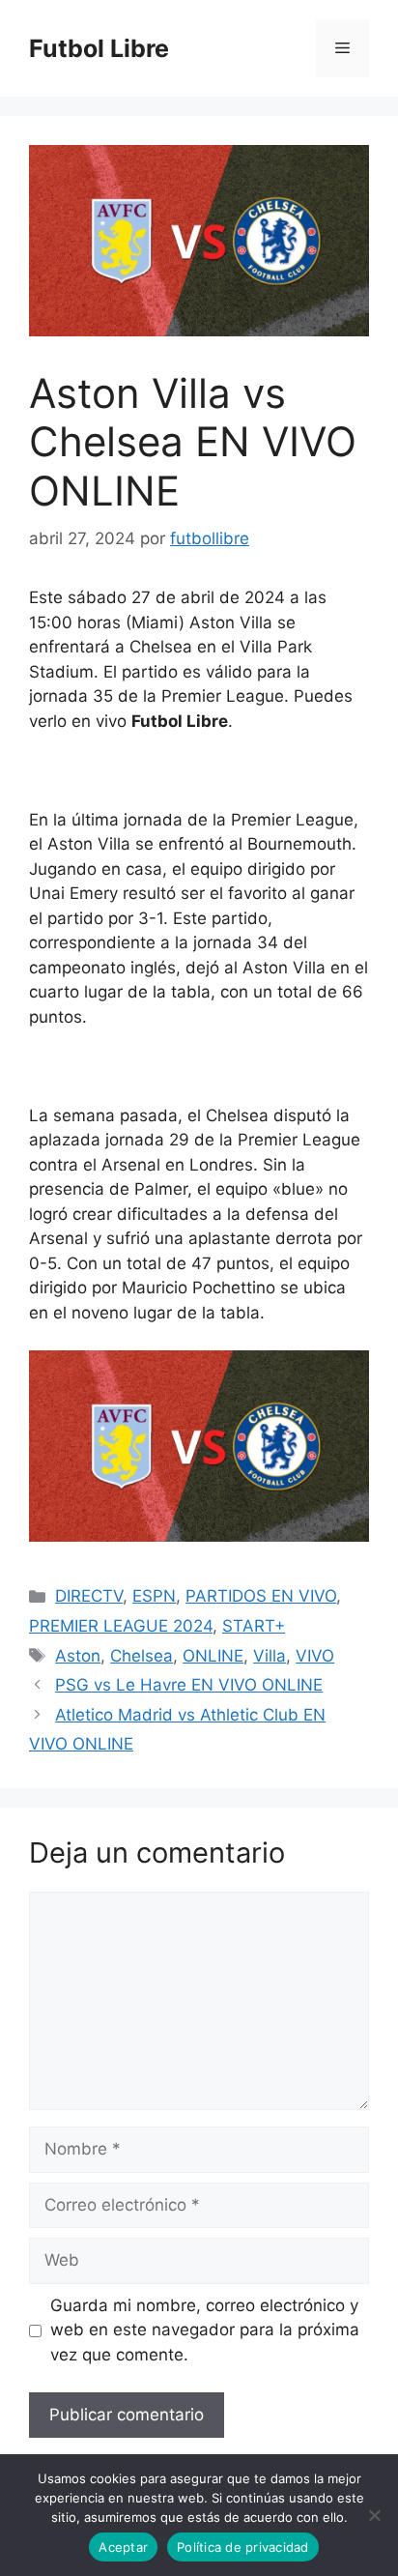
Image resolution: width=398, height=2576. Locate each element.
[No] (374, 2515)
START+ (254, 1626)
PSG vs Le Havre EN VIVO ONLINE (189, 1685)
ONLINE (213, 1656)
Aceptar (123, 2547)
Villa (270, 1656)
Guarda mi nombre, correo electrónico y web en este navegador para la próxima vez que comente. (205, 2330)
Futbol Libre (99, 48)
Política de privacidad (243, 2547)
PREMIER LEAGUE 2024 (121, 1626)
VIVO (315, 1656)
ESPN (154, 1596)
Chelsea (142, 1656)
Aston (78, 1656)
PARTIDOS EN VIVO (261, 1596)
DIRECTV (89, 1596)
